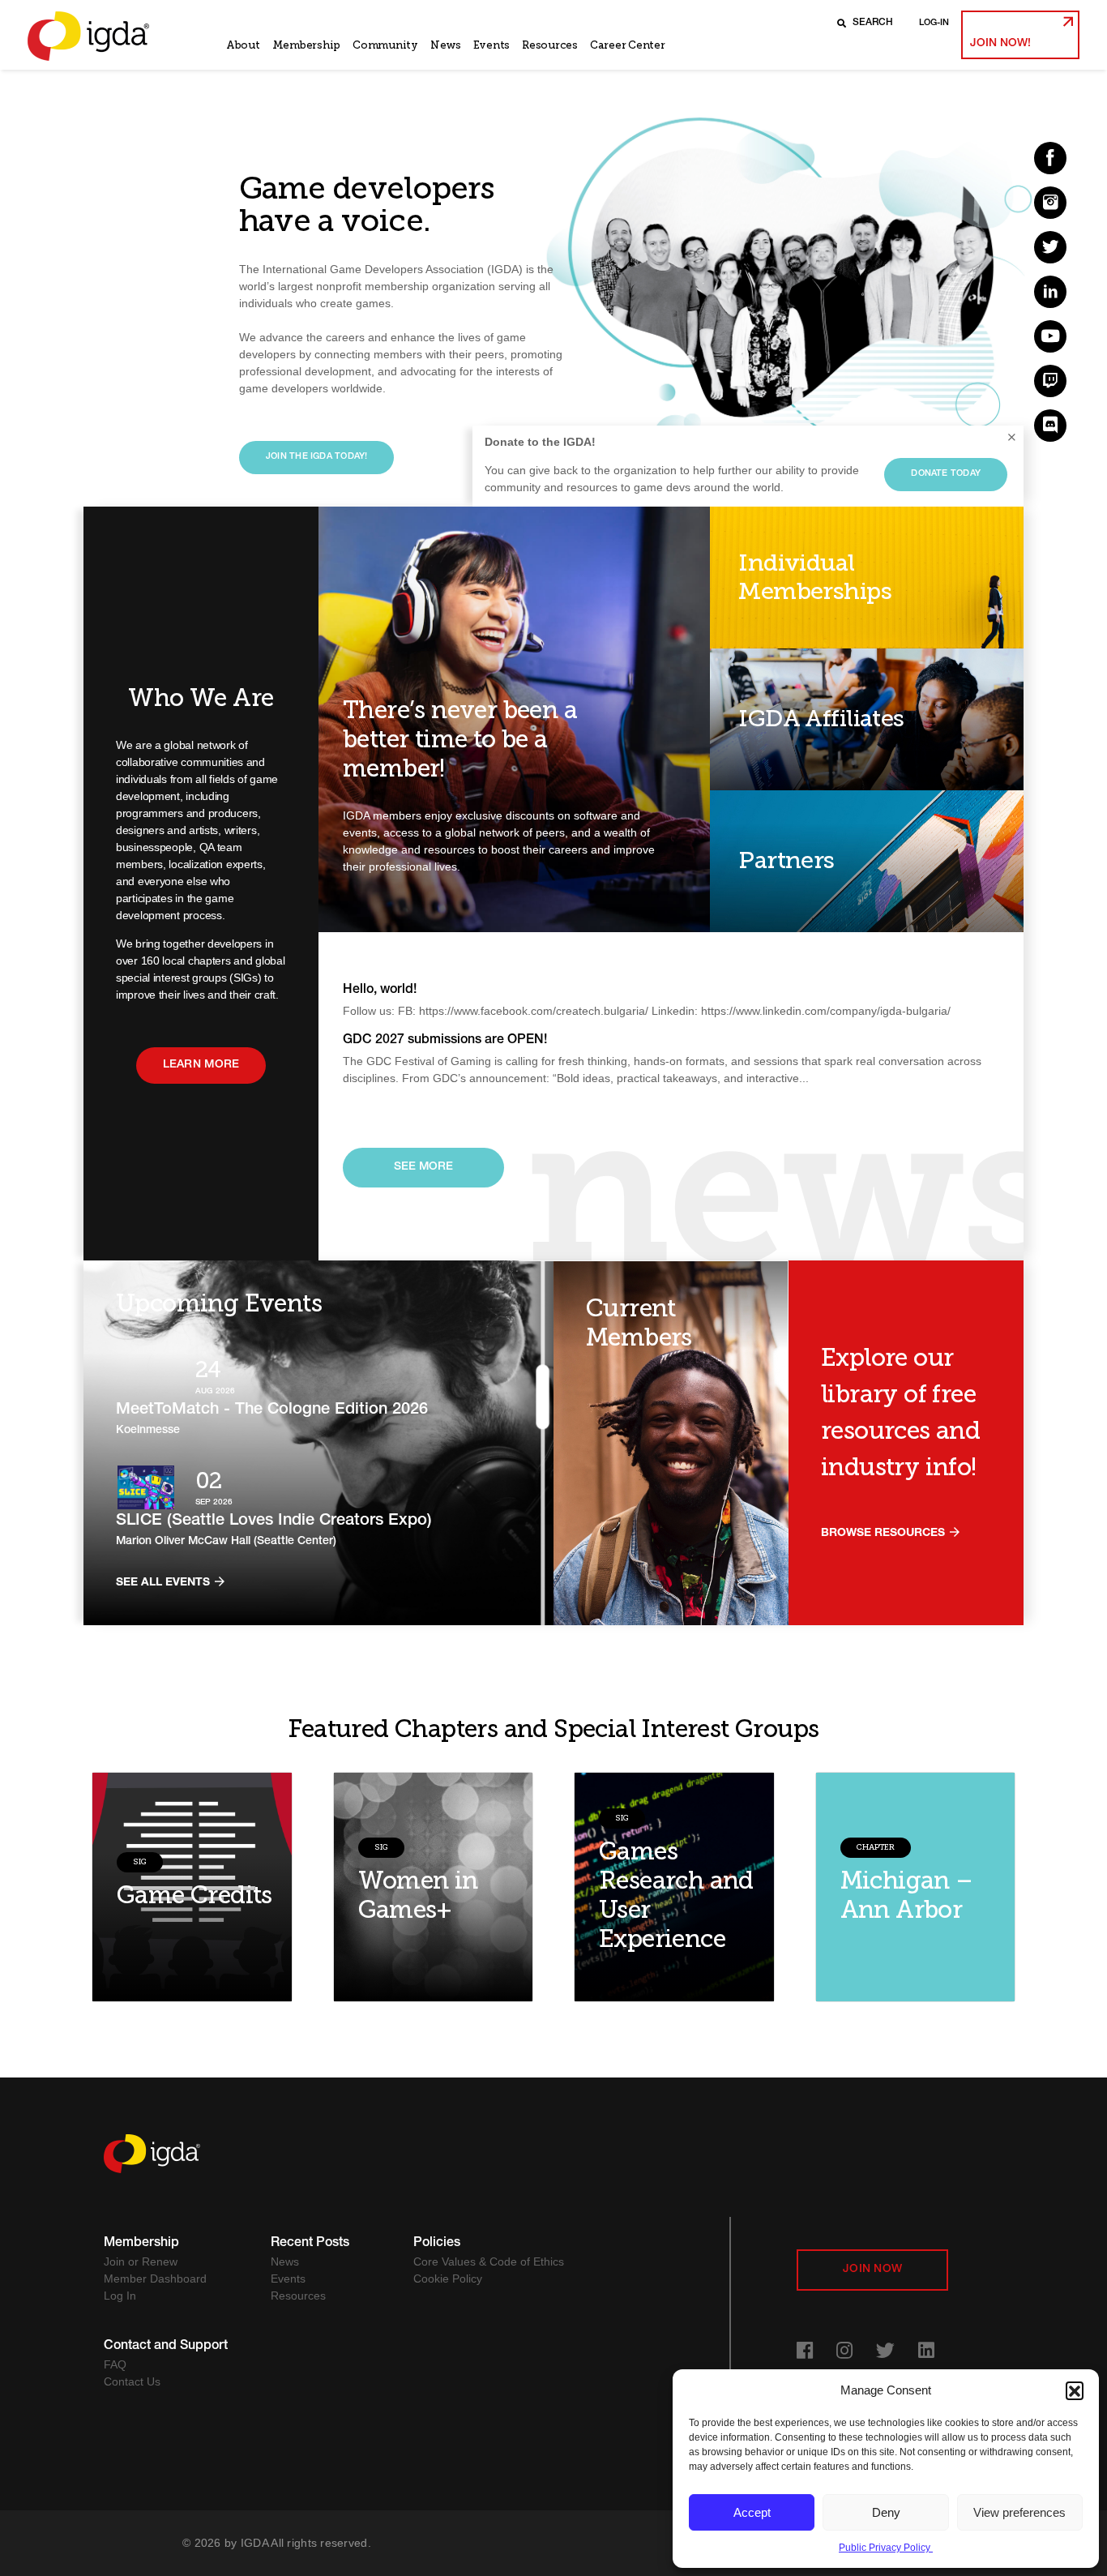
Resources (550, 45)
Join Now (872, 2270)
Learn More (201, 1065)
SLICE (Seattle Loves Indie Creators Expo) (274, 1521)
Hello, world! (380, 991)
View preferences (1019, 2512)
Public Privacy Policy (886, 2548)
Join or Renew (141, 2261)
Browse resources (885, 1534)
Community (385, 45)
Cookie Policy (448, 2279)
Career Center (628, 45)
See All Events (165, 1583)
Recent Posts (310, 2244)
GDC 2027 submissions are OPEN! (445, 1041)
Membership (306, 45)
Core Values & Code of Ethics (489, 2261)
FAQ (115, 2364)
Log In (120, 2296)
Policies (437, 2244)
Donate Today (946, 474)
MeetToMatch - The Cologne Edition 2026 (272, 1410)
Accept (752, 2512)
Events (492, 45)
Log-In (934, 23)
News (446, 45)
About (243, 45)
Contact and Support (166, 2347)
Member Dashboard (155, 2279)
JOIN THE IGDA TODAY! (316, 457)
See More (423, 1167)
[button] (1075, 2390)
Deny (886, 2512)
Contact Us (132, 2381)
